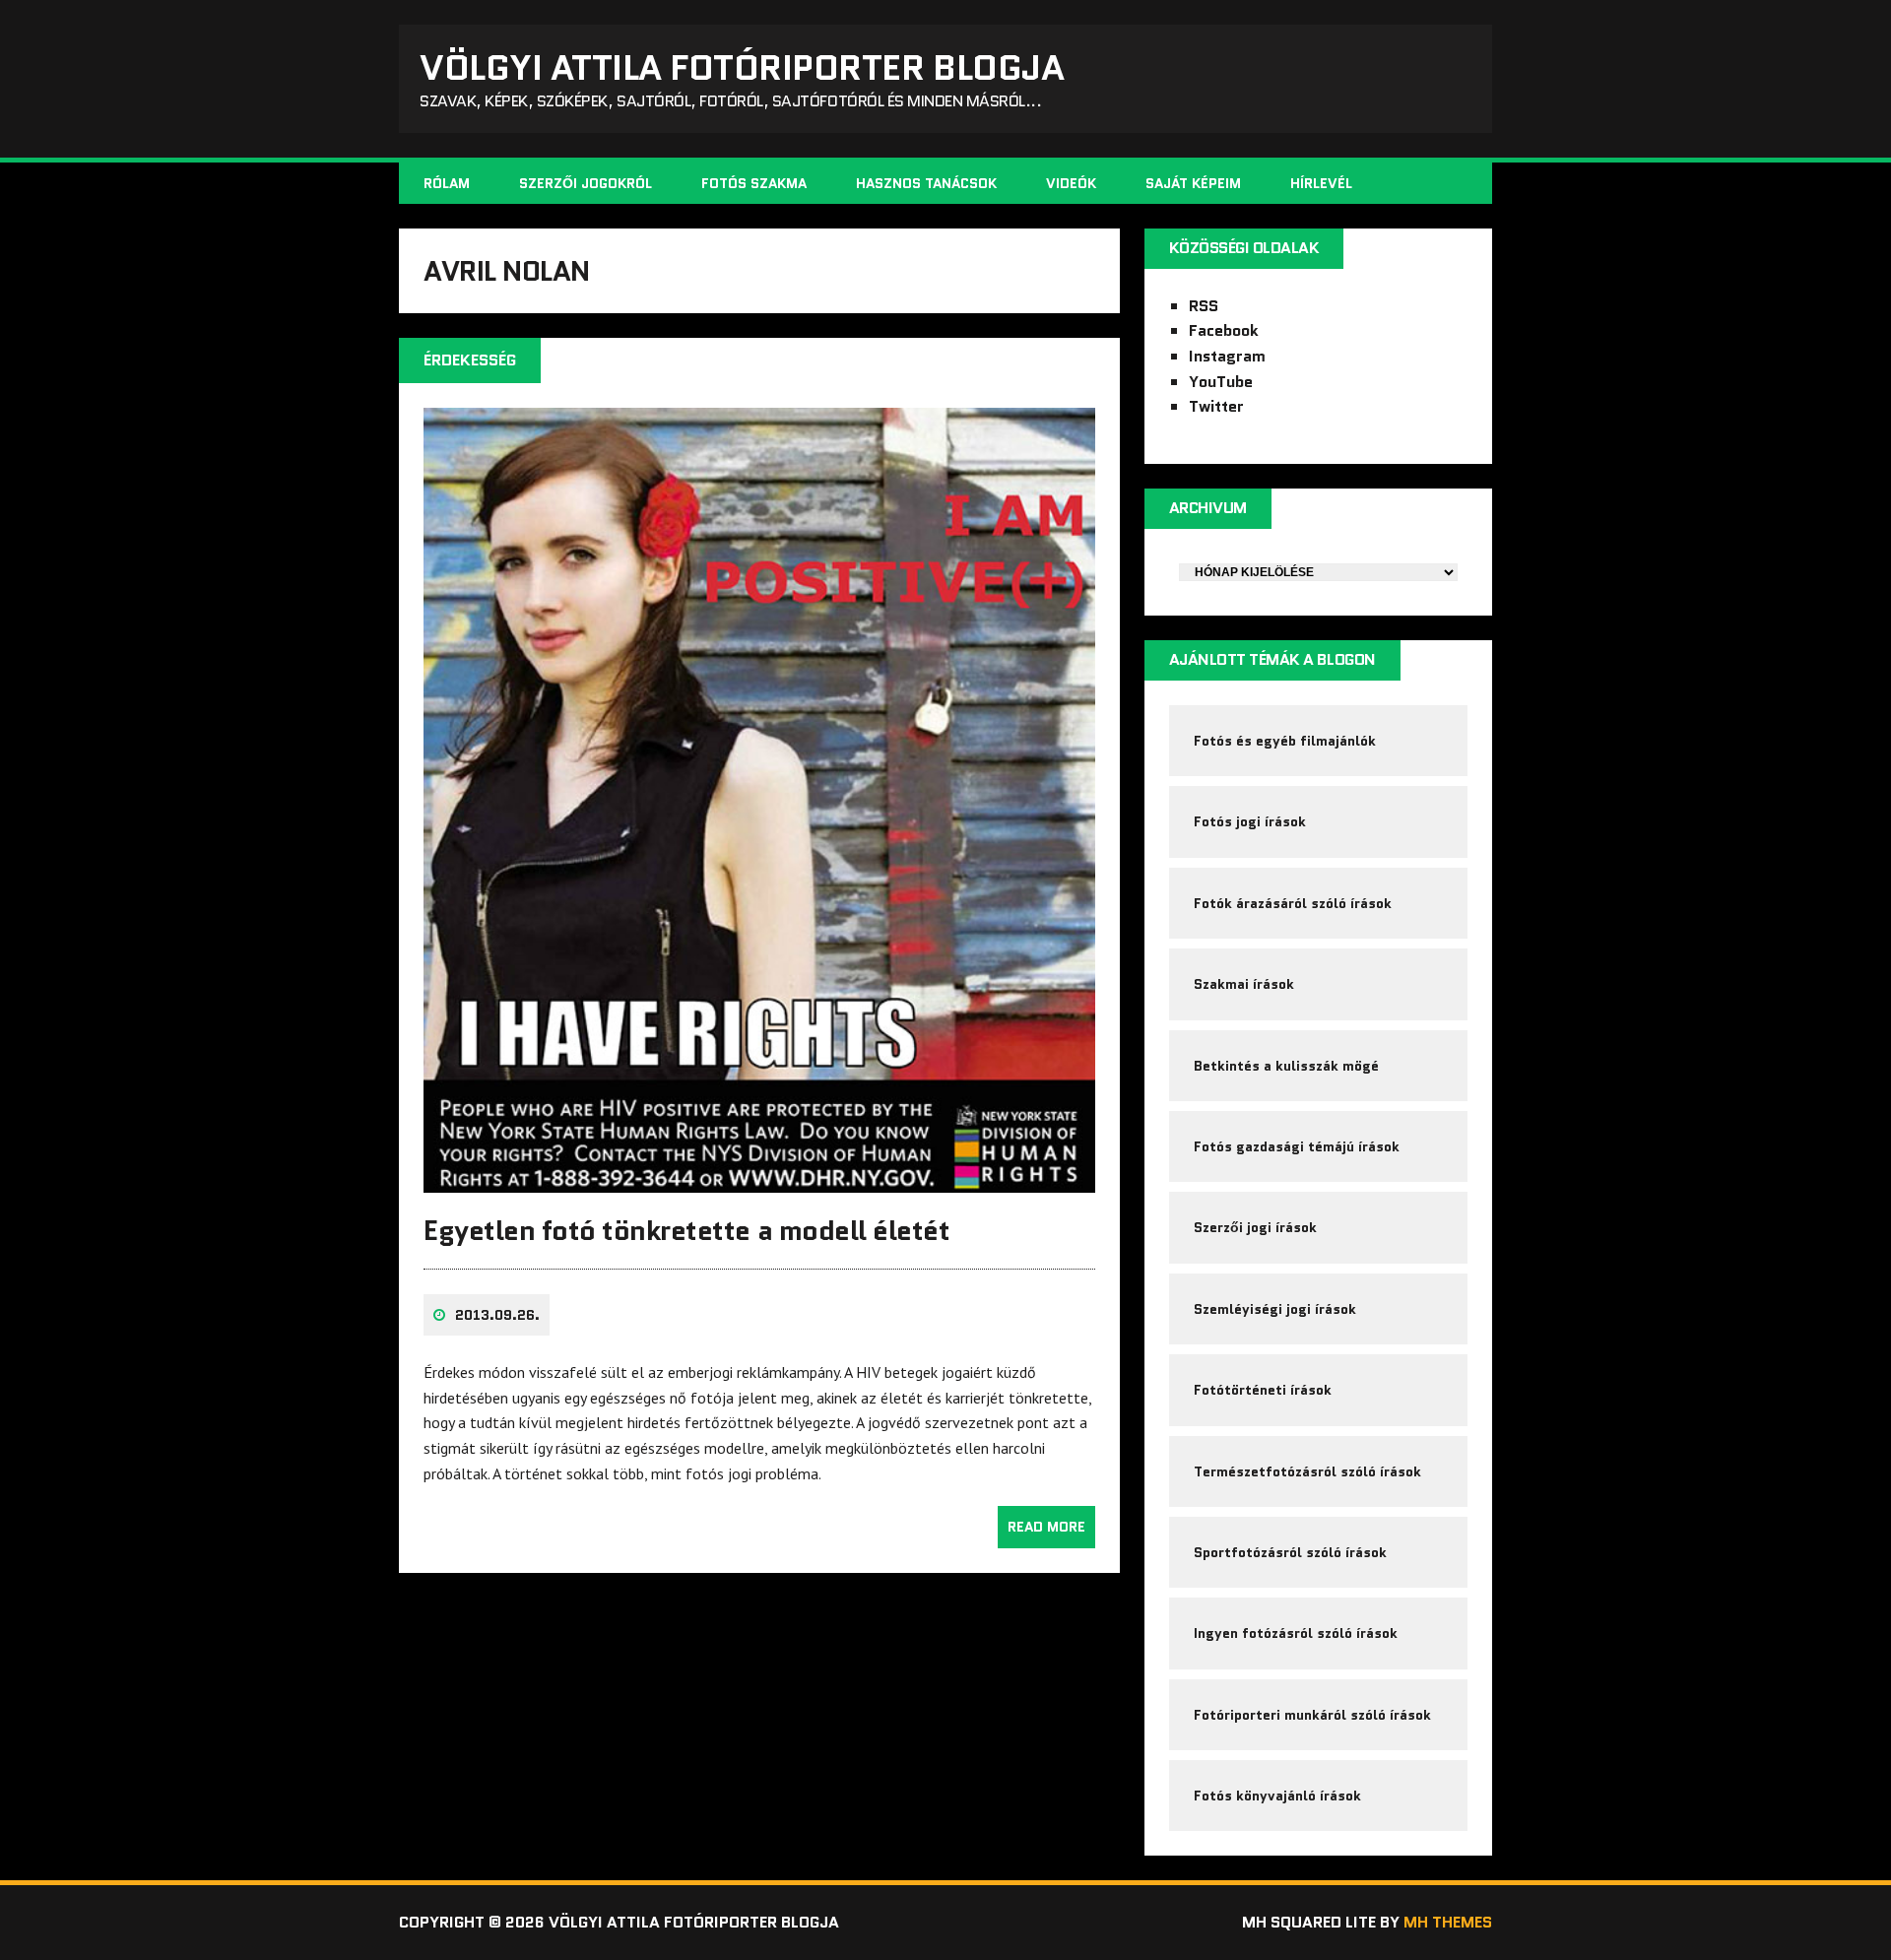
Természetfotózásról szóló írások (1307, 1471)
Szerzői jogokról (586, 183)
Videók (1071, 183)
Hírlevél (1321, 183)
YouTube (1221, 382)
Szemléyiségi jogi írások (1275, 1309)
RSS (1204, 306)
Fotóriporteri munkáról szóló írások (1312, 1715)
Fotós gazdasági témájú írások (1297, 1146)
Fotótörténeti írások (1263, 1390)
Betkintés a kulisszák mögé (1286, 1066)
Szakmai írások (1244, 984)
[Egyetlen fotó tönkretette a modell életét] (759, 1180)
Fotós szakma (754, 183)
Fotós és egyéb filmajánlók (1285, 741)
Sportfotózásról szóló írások (1290, 1552)
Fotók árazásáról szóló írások (1293, 903)
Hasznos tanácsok (926, 183)
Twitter (1216, 406)
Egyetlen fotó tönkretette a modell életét (686, 1230)
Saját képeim (1193, 183)
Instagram (1227, 356)
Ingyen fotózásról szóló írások (1296, 1633)
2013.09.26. (497, 1315)
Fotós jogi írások (1250, 821)
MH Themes (1448, 1922)
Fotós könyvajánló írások (1277, 1796)
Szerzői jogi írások (1255, 1227)
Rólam (447, 183)
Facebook (1224, 330)
